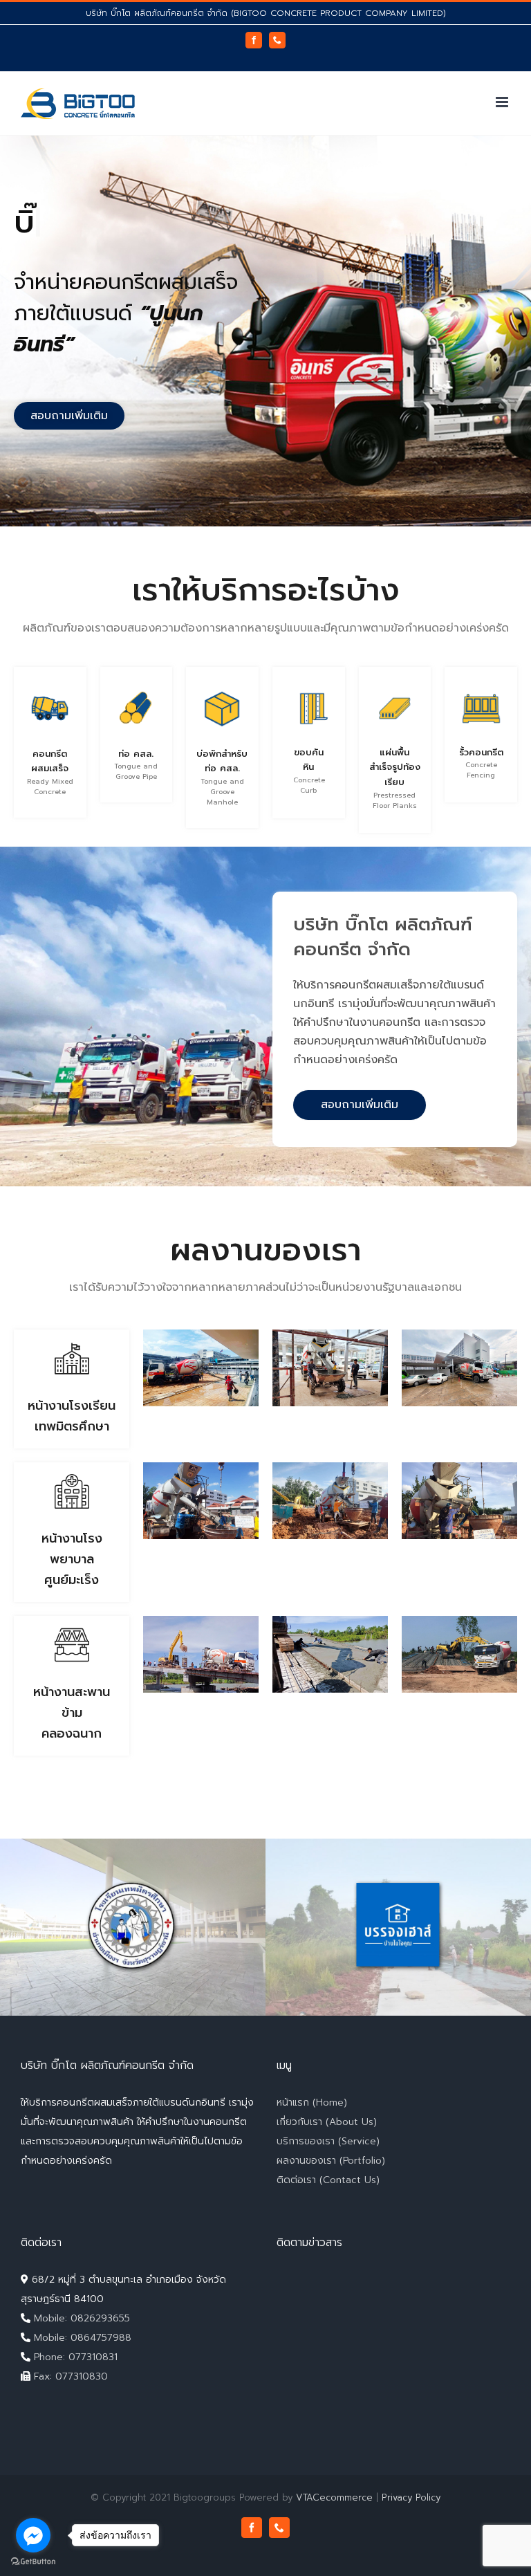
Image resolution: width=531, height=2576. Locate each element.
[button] (69, 416)
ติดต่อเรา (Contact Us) (328, 2180)
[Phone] (277, 40)
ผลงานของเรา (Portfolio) (331, 2161)
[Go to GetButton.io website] (33, 2562)
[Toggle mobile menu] (503, 102)
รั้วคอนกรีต (481, 752)
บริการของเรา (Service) (328, 2141)
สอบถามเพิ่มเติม (360, 1105)
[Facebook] (254, 40)
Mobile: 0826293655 (80, 2318)
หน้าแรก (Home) (312, 2103)
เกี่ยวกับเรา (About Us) (327, 2122)
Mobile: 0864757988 (81, 2338)
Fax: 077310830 (69, 2376)
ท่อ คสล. (136, 754)
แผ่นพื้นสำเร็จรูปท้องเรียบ (395, 767)
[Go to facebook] (33, 2535)
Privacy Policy (411, 2497)
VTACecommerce (334, 2497)
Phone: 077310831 (74, 2357)
